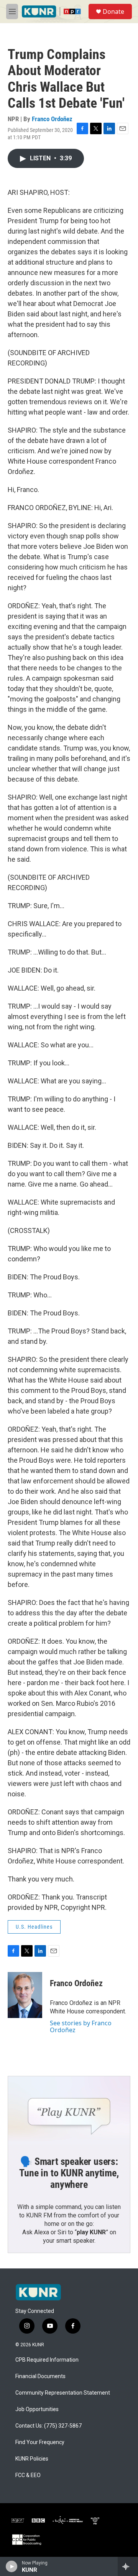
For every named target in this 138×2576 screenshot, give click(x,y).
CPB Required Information (47, 2360)
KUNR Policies (32, 2459)
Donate (113, 12)
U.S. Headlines (34, 1927)
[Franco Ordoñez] (25, 1995)
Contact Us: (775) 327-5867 (48, 2426)
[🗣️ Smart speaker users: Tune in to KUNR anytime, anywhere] (69, 2111)
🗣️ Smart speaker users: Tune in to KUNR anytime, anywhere (69, 2173)
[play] (12, 2566)
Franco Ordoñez (52, 119)
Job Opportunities (37, 2409)
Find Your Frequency (40, 2442)
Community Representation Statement (63, 2393)
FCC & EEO (28, 2475)
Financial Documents (40, 2376)
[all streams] (128, 2566)
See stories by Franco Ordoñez (81, 2026)
